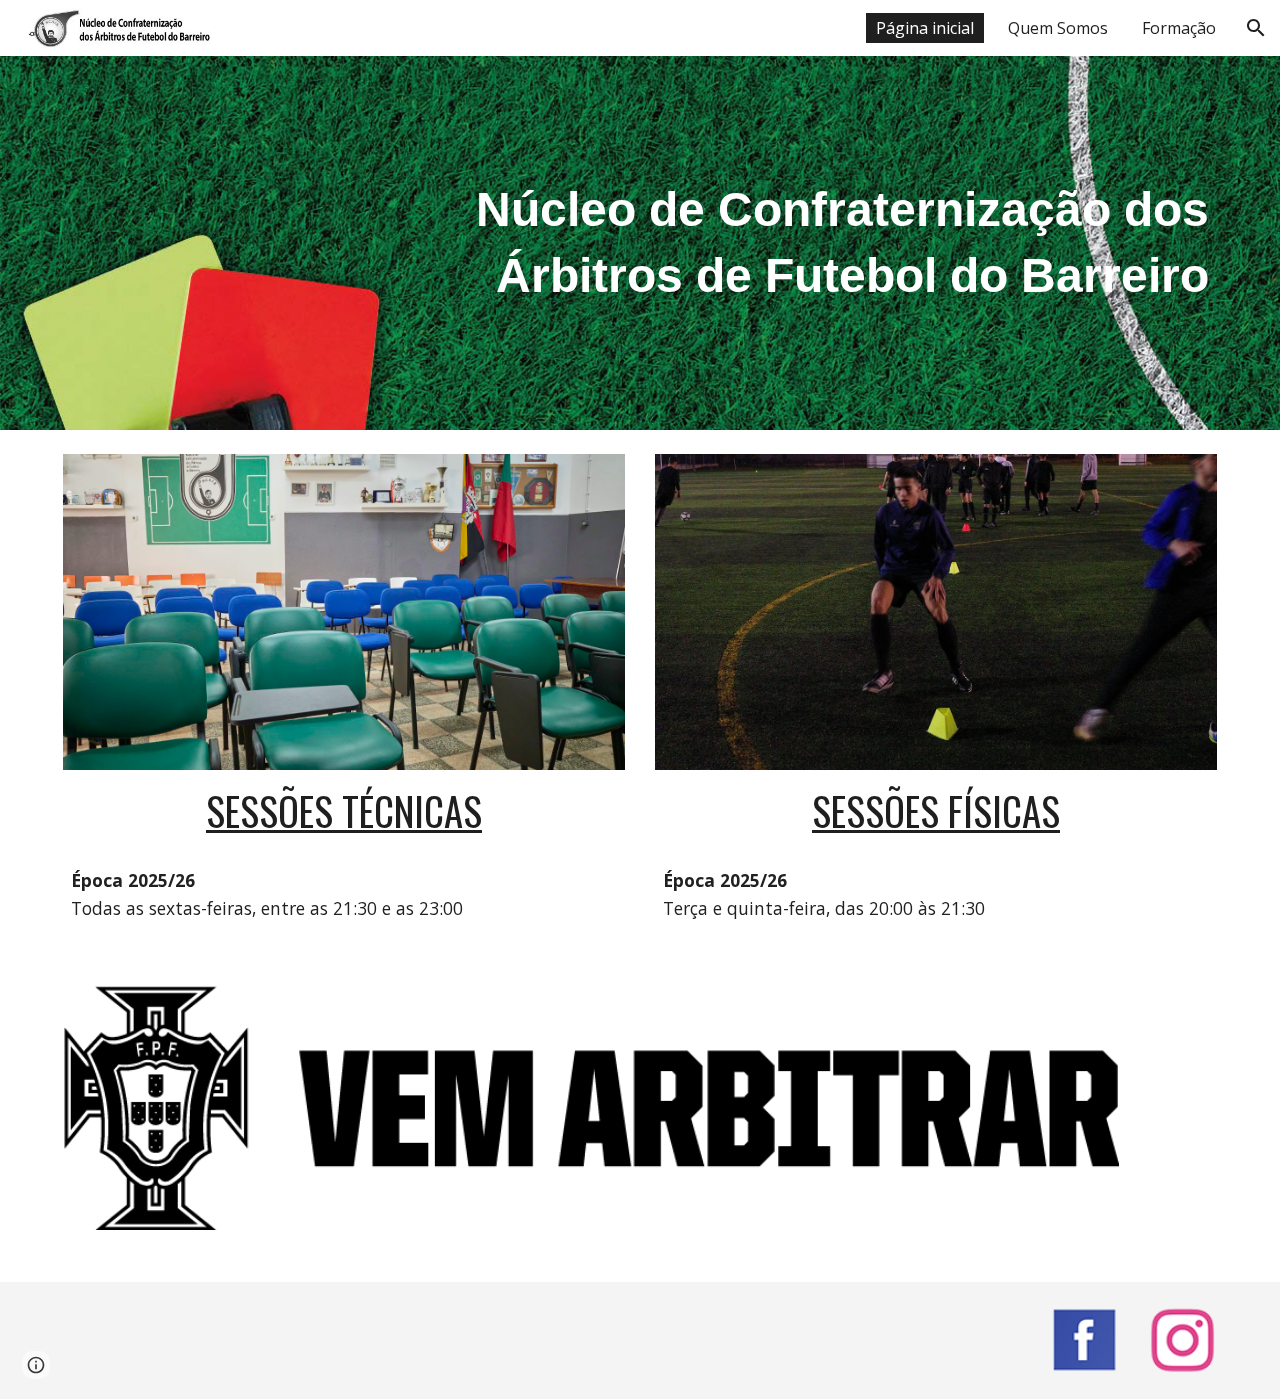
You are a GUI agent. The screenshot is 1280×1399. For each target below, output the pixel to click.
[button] (1256, 28)
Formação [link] (1179, 28)
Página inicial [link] (925, 28)
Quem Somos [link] (1058, 28)
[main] (837, 243)
